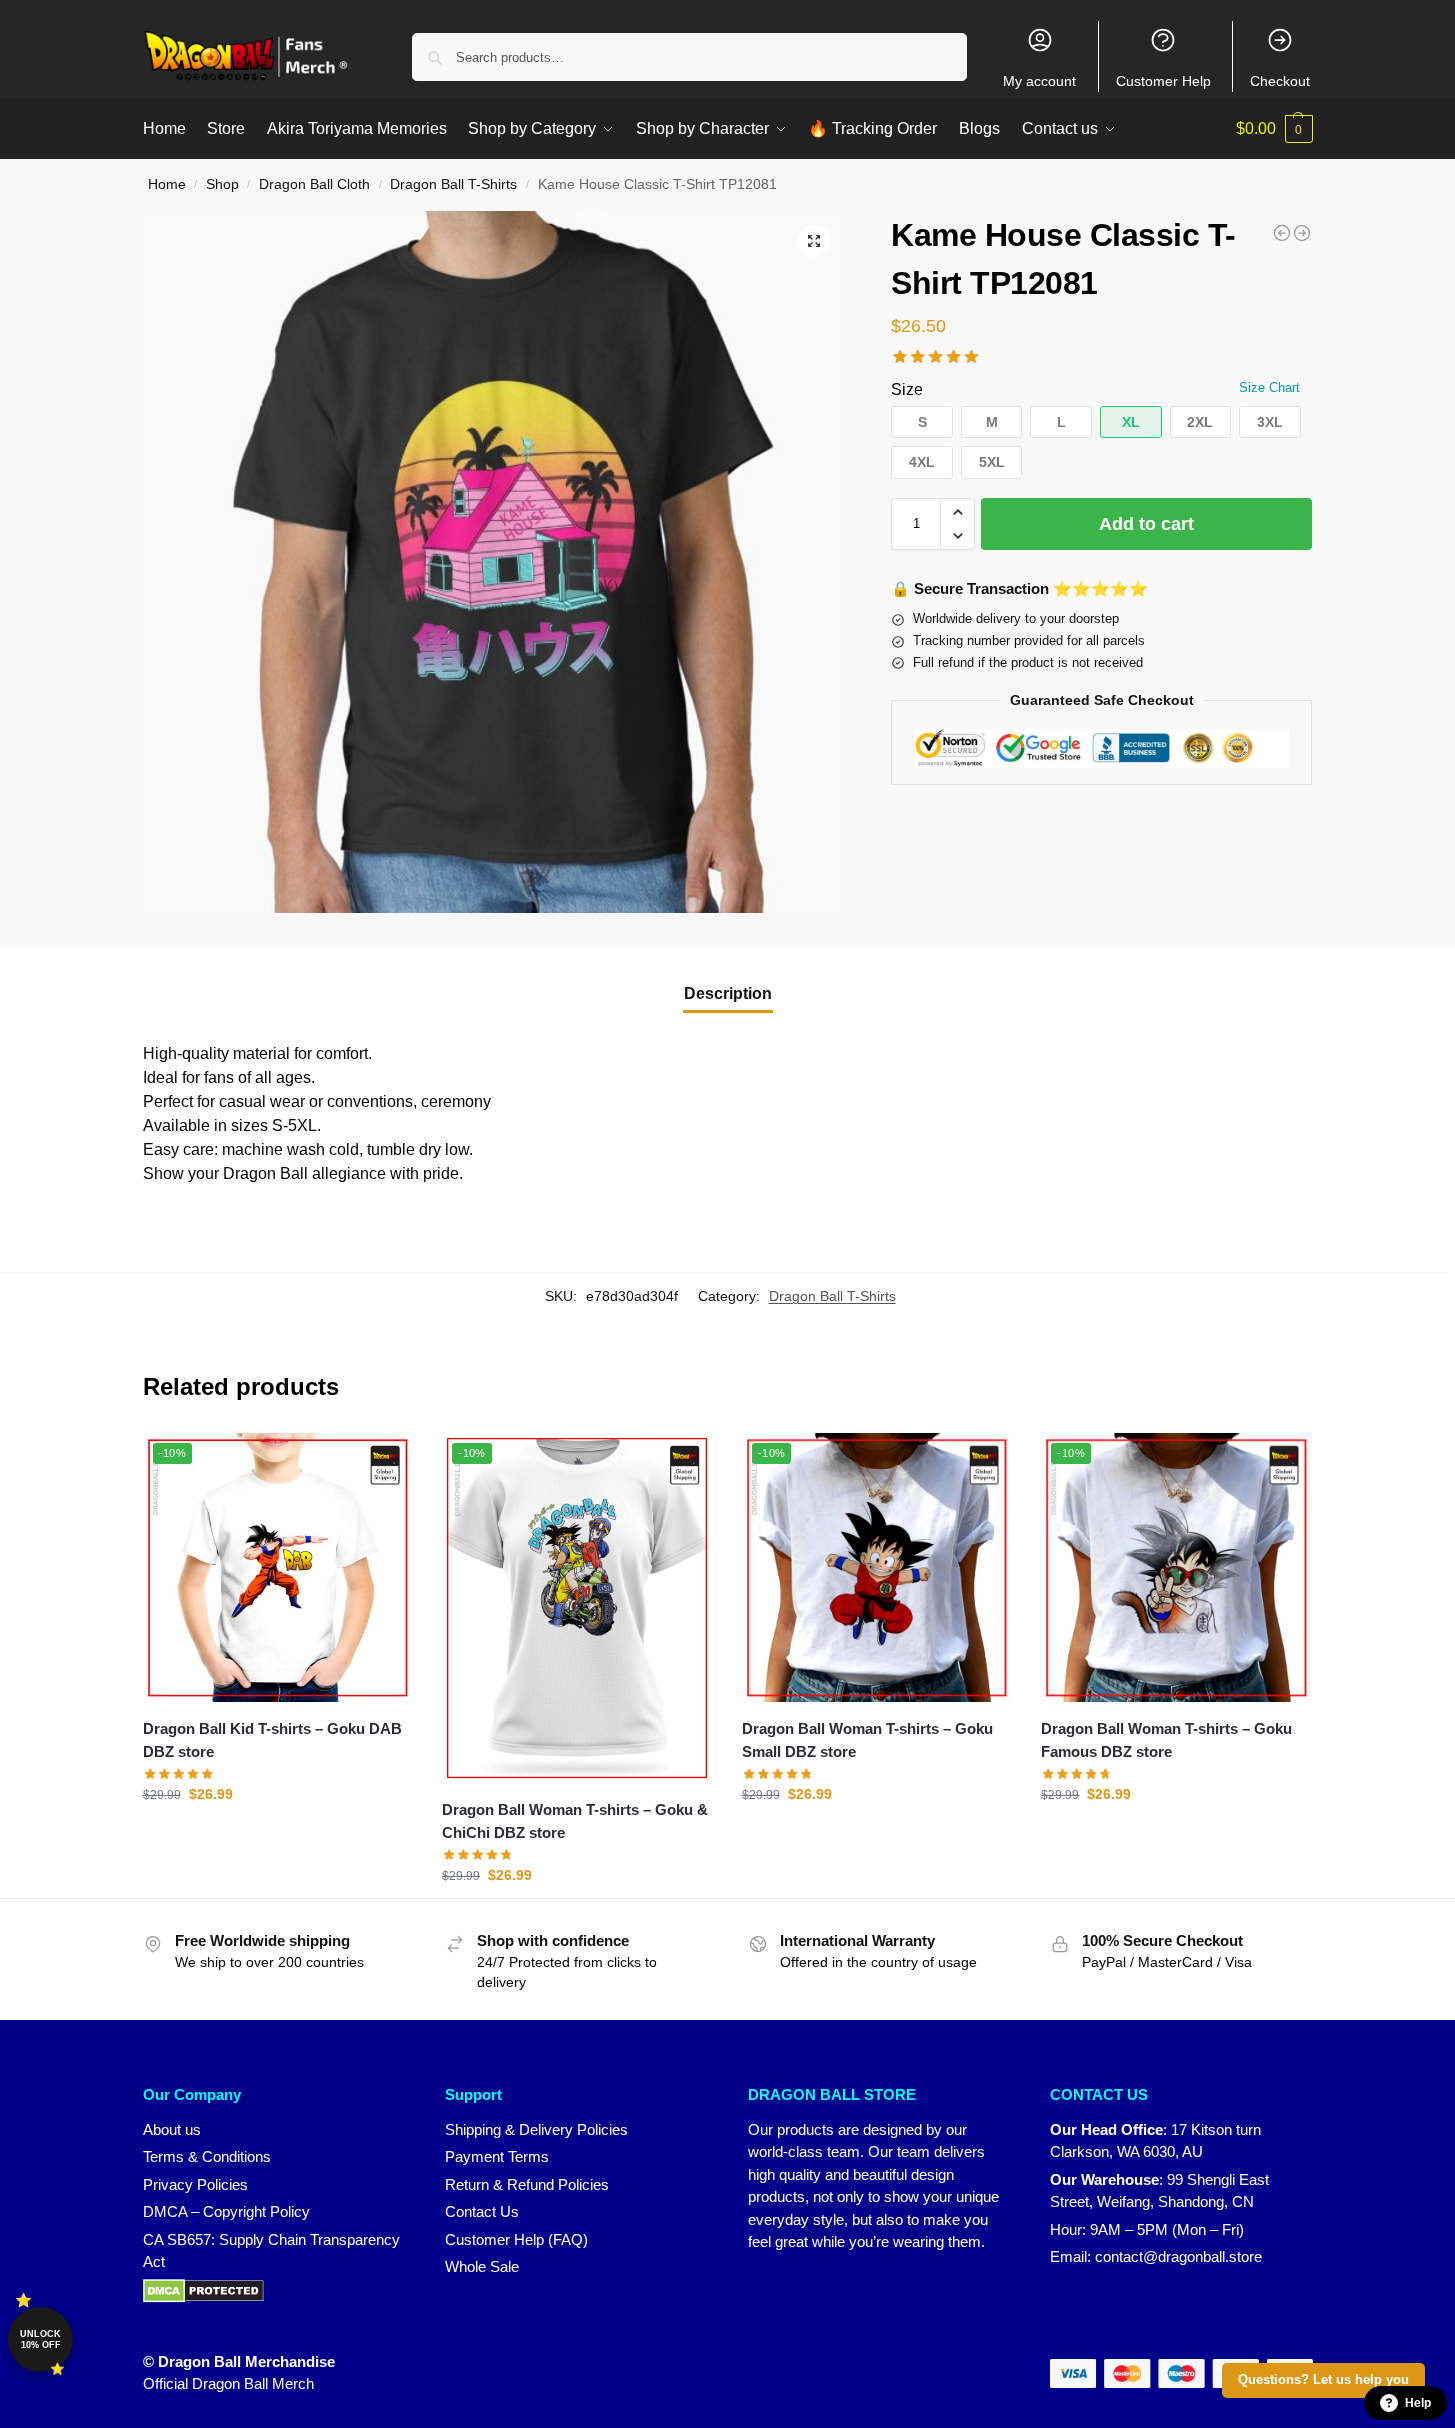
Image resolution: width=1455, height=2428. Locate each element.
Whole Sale (482, 2266)
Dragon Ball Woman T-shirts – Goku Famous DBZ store (1166, 1740)
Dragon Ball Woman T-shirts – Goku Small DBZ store (867, 1740)
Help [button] (1418, 2403)
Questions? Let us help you (1323, 2380)
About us (172, 2129)
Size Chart (1269, 387)
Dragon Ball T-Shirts (453, 184)
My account (1039, 81)
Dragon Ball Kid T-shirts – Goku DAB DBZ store (272, 1740)
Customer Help (1163, 81)
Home (167, 184)
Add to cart (1146, 524)
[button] (1274, 129)
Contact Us (482, 2211)
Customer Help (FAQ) (516, 2239)
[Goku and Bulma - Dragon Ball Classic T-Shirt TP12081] (1282, 233)
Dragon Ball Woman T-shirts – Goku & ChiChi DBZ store (575, 1821)
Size (907, 389)
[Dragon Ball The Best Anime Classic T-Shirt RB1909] (1302, 233)
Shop (222, 184)
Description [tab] (728, 993)
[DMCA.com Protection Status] (274, 2291)
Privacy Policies (195, 2184)
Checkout (1280, 81)
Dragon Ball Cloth (314, 184)
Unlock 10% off (40, 2339)
